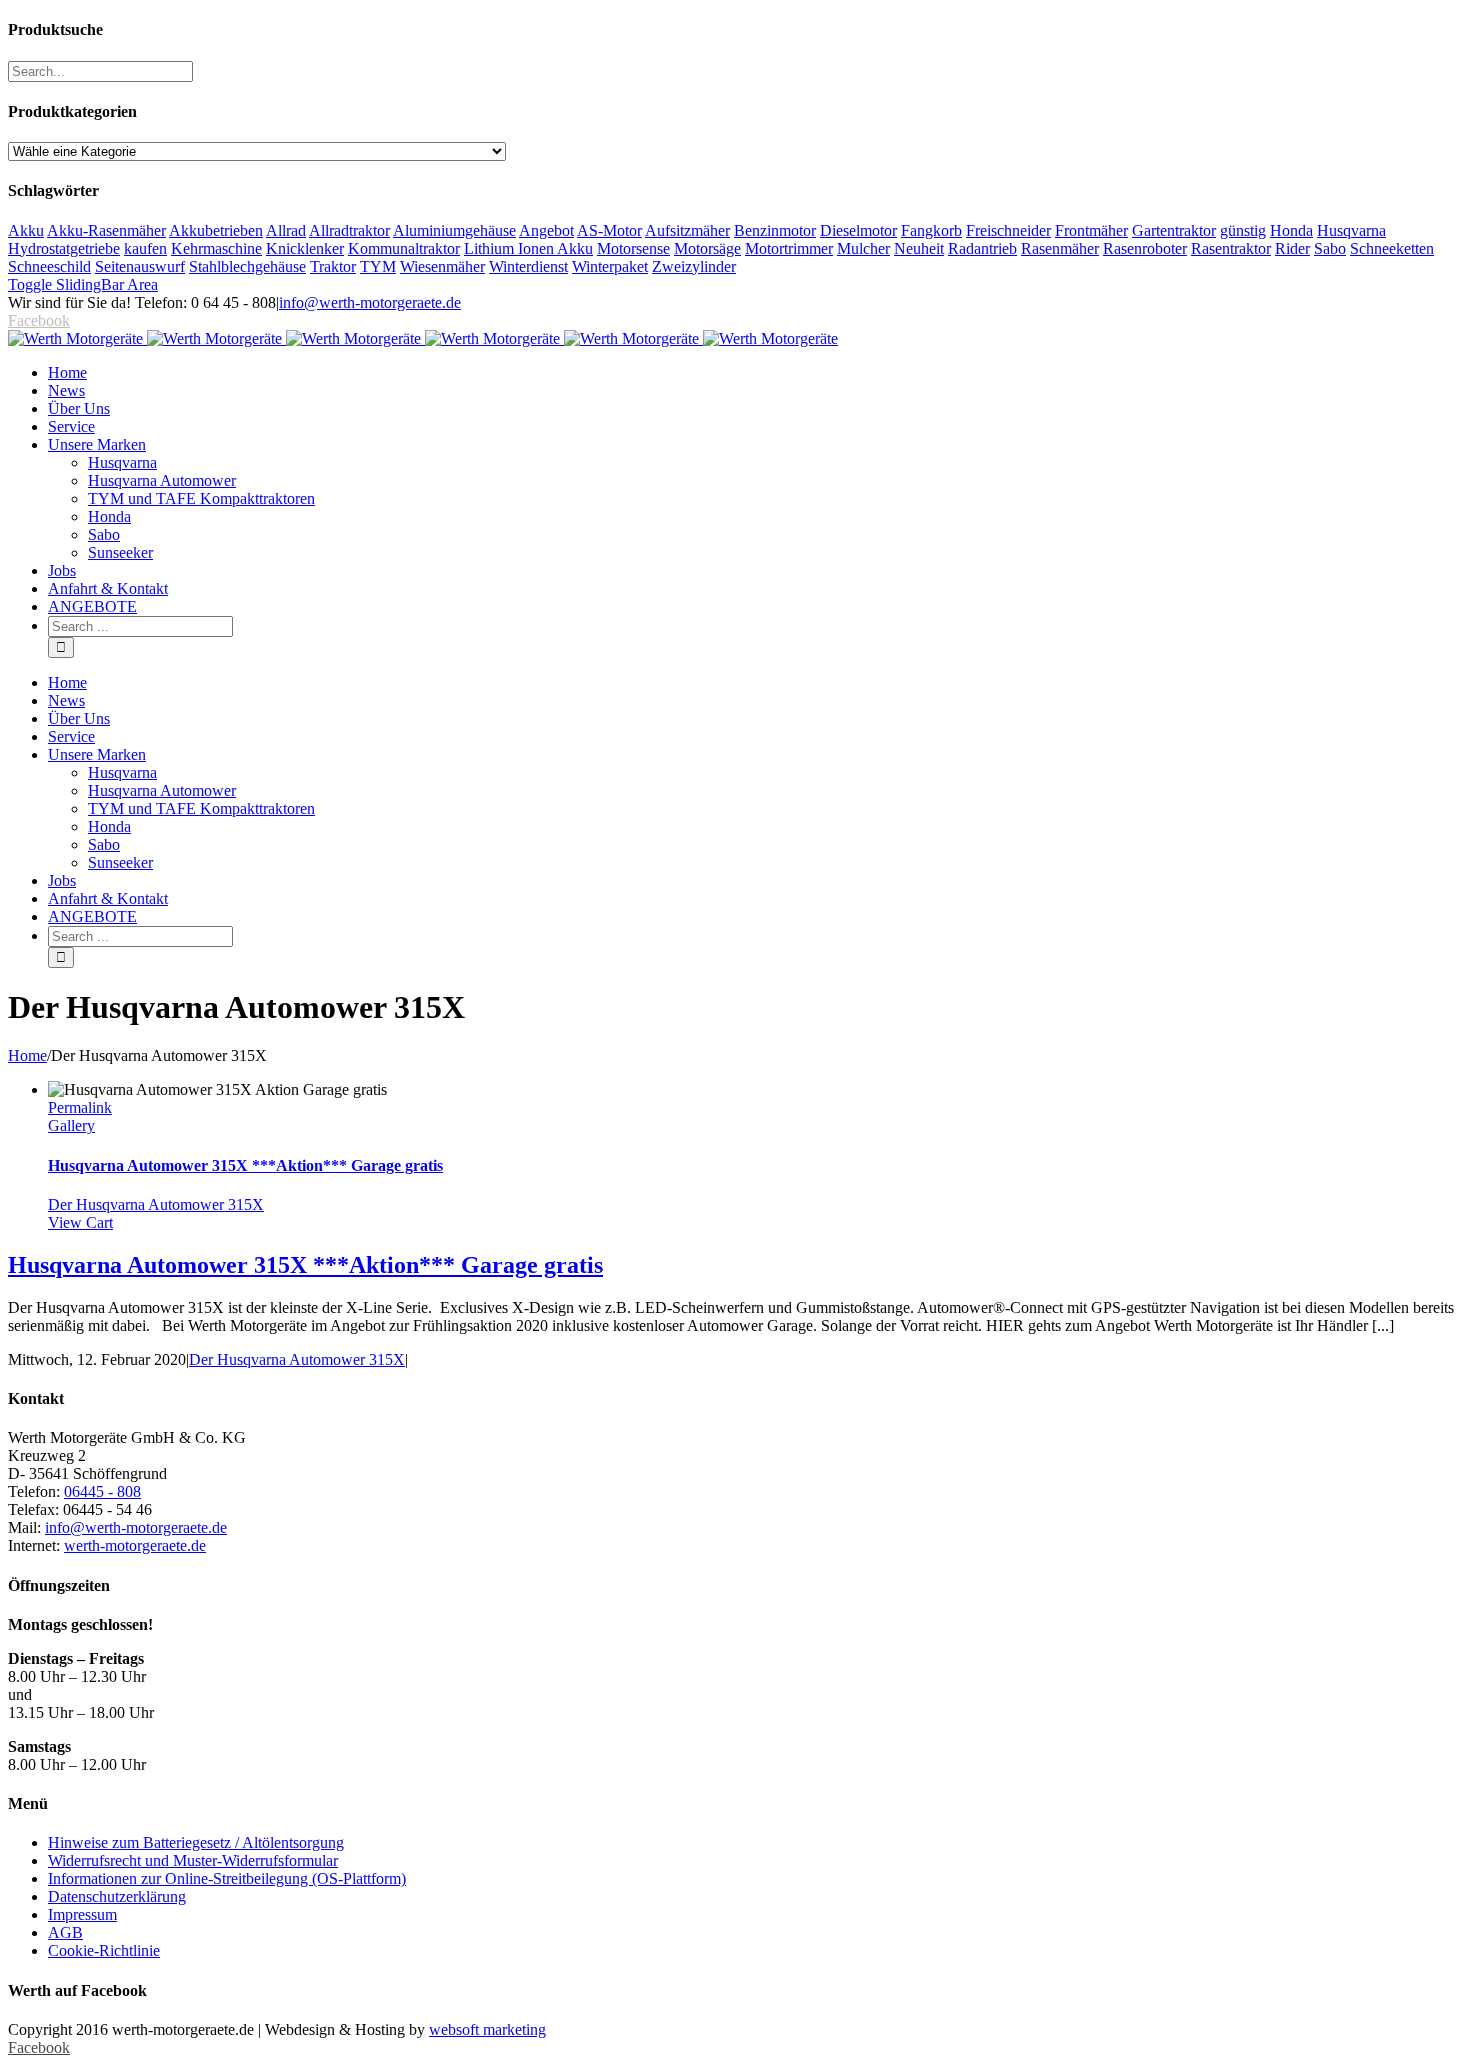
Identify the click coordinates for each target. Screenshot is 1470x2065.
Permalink (80, 1107)
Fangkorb (931, 230)
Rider (1292, 248)
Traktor (333, 266)
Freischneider (1008, 230)
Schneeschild (49, 266)
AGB (65, 1932)
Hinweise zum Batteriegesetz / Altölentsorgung (196, 1842)
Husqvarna (1351, 230)
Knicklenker (305, 248)
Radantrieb (982, 248)
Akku (26, 230)
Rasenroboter (1145, 248)
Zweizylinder (694, 266)
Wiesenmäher (442, 266)
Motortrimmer (789, 248)
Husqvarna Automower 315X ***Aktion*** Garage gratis (245, 1165)
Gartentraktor (1174, 230)
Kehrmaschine (216, 248)
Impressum (82, 1914)
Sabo (1330, 248)
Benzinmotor (775, 230)
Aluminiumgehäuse (454, 230)
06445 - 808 (102, 1491)
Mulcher (863, 248)
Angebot (546, 230)
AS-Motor (609, 230)
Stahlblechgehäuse (247, 266)
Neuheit (919, 248)
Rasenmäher (1060, 248)
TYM (378, 266)
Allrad (286, 230)
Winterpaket (610, 266)
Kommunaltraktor (404, 248)
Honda (1291, 230)
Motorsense (633, 248)
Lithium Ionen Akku (528, 248)
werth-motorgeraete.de (135, 1545)
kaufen (145, 248)
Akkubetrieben (216, 230)
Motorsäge (707, 248)
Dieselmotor (858, 230)
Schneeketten (1392, 248)
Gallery (71, 1125)
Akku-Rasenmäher (106, 230)
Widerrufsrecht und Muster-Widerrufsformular (193, 1860)
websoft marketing (487, 2029)
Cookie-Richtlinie (104, 1950)
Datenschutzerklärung (117, 1896)
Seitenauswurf (140, 266)
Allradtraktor (349, 230)
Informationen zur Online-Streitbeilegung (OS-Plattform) (227, 1878)
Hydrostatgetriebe (64, 248)
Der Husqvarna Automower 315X (156, 1204)
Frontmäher (1091, 230)
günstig (1243, 230)
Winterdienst (528, 266)
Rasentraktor (1231, 248)
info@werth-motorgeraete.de (370, 302)
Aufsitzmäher (687, 230)
